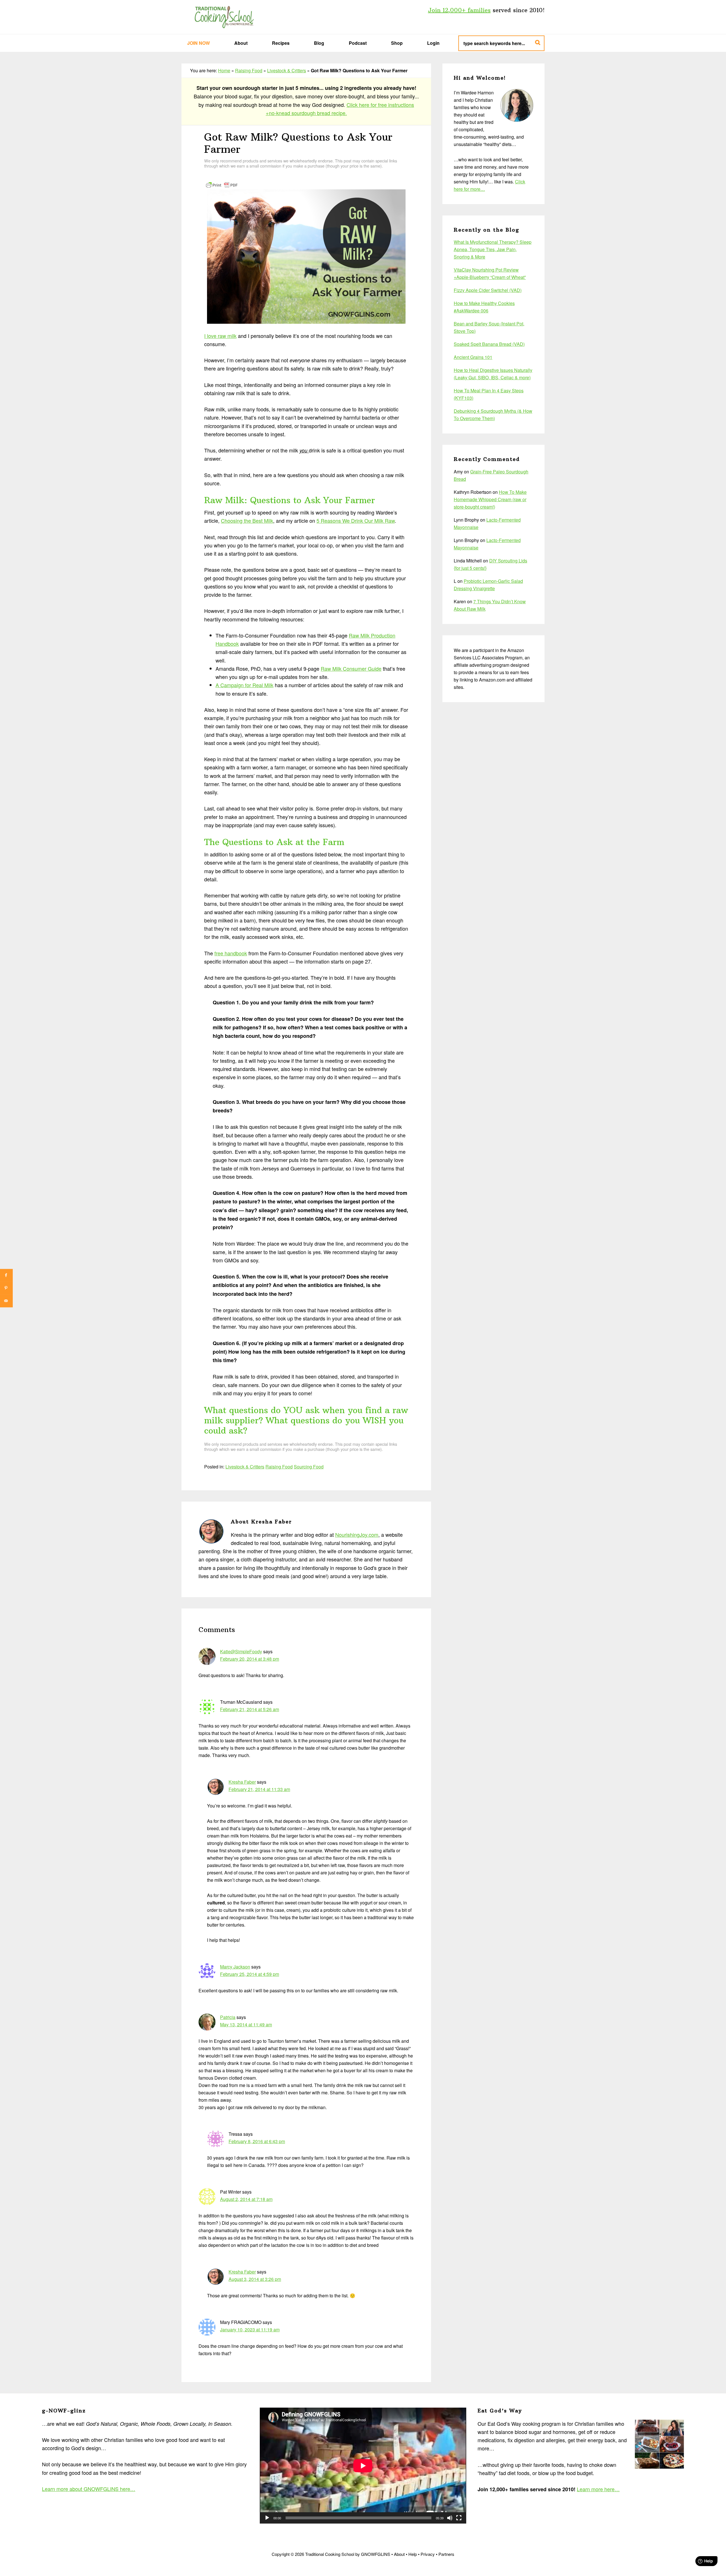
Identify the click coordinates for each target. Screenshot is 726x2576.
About (399, 2554)
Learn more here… (598, 2489)
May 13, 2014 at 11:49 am (246, 2024)
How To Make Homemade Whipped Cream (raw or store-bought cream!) (490, 499)
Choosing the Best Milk (247, 520)
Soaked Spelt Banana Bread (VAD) (489, 344)
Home (224, 70)
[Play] (267, 2518)
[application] (363, 2466)
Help (413, 2554)
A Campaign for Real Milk (244, 685)
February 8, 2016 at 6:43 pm (257, 2141)
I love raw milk (220, 336)
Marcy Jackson (235, 1967)
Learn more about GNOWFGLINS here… (89, 2489)
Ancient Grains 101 (473, 357)
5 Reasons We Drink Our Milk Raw (356, 520)
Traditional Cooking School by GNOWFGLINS (224, 17)
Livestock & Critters (287, 70)
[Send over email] (6, 1301)
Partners (446, 2554)
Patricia (228, 2017)
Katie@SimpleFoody (241, 1651)
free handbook (231, 953)
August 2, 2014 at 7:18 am (246, 2199)
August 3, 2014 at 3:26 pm (255, 2279)
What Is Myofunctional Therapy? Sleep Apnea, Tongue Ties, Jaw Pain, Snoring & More (493, 249)
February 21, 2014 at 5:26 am (250, 1709)
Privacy (428, 2554)
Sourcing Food (309, 1467)
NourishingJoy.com (357, 1534)
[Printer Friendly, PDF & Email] (222, 184)
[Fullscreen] (459, 2518)
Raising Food (249, 70)
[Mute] (450, 2518)
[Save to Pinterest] (6, 1288)
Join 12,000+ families (459, 10)
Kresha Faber (242, 1782)
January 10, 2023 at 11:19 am (250, 2330)
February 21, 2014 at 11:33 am (259, 1789)
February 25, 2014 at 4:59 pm (250, 1974)
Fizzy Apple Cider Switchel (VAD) (488, 290)
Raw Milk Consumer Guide (351, 668)
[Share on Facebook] (6, 1275)
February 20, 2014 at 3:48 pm (250, 1659)
